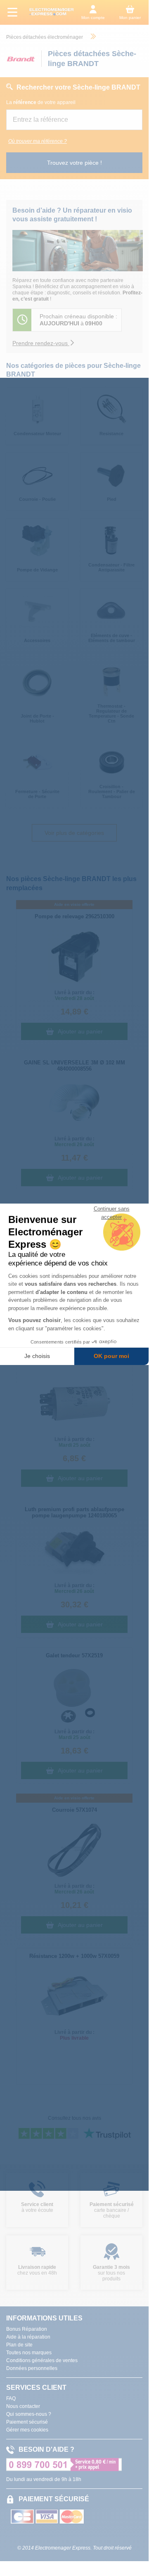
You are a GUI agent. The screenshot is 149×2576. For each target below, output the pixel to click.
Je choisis (37, 1356)
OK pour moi (111, 1356)
